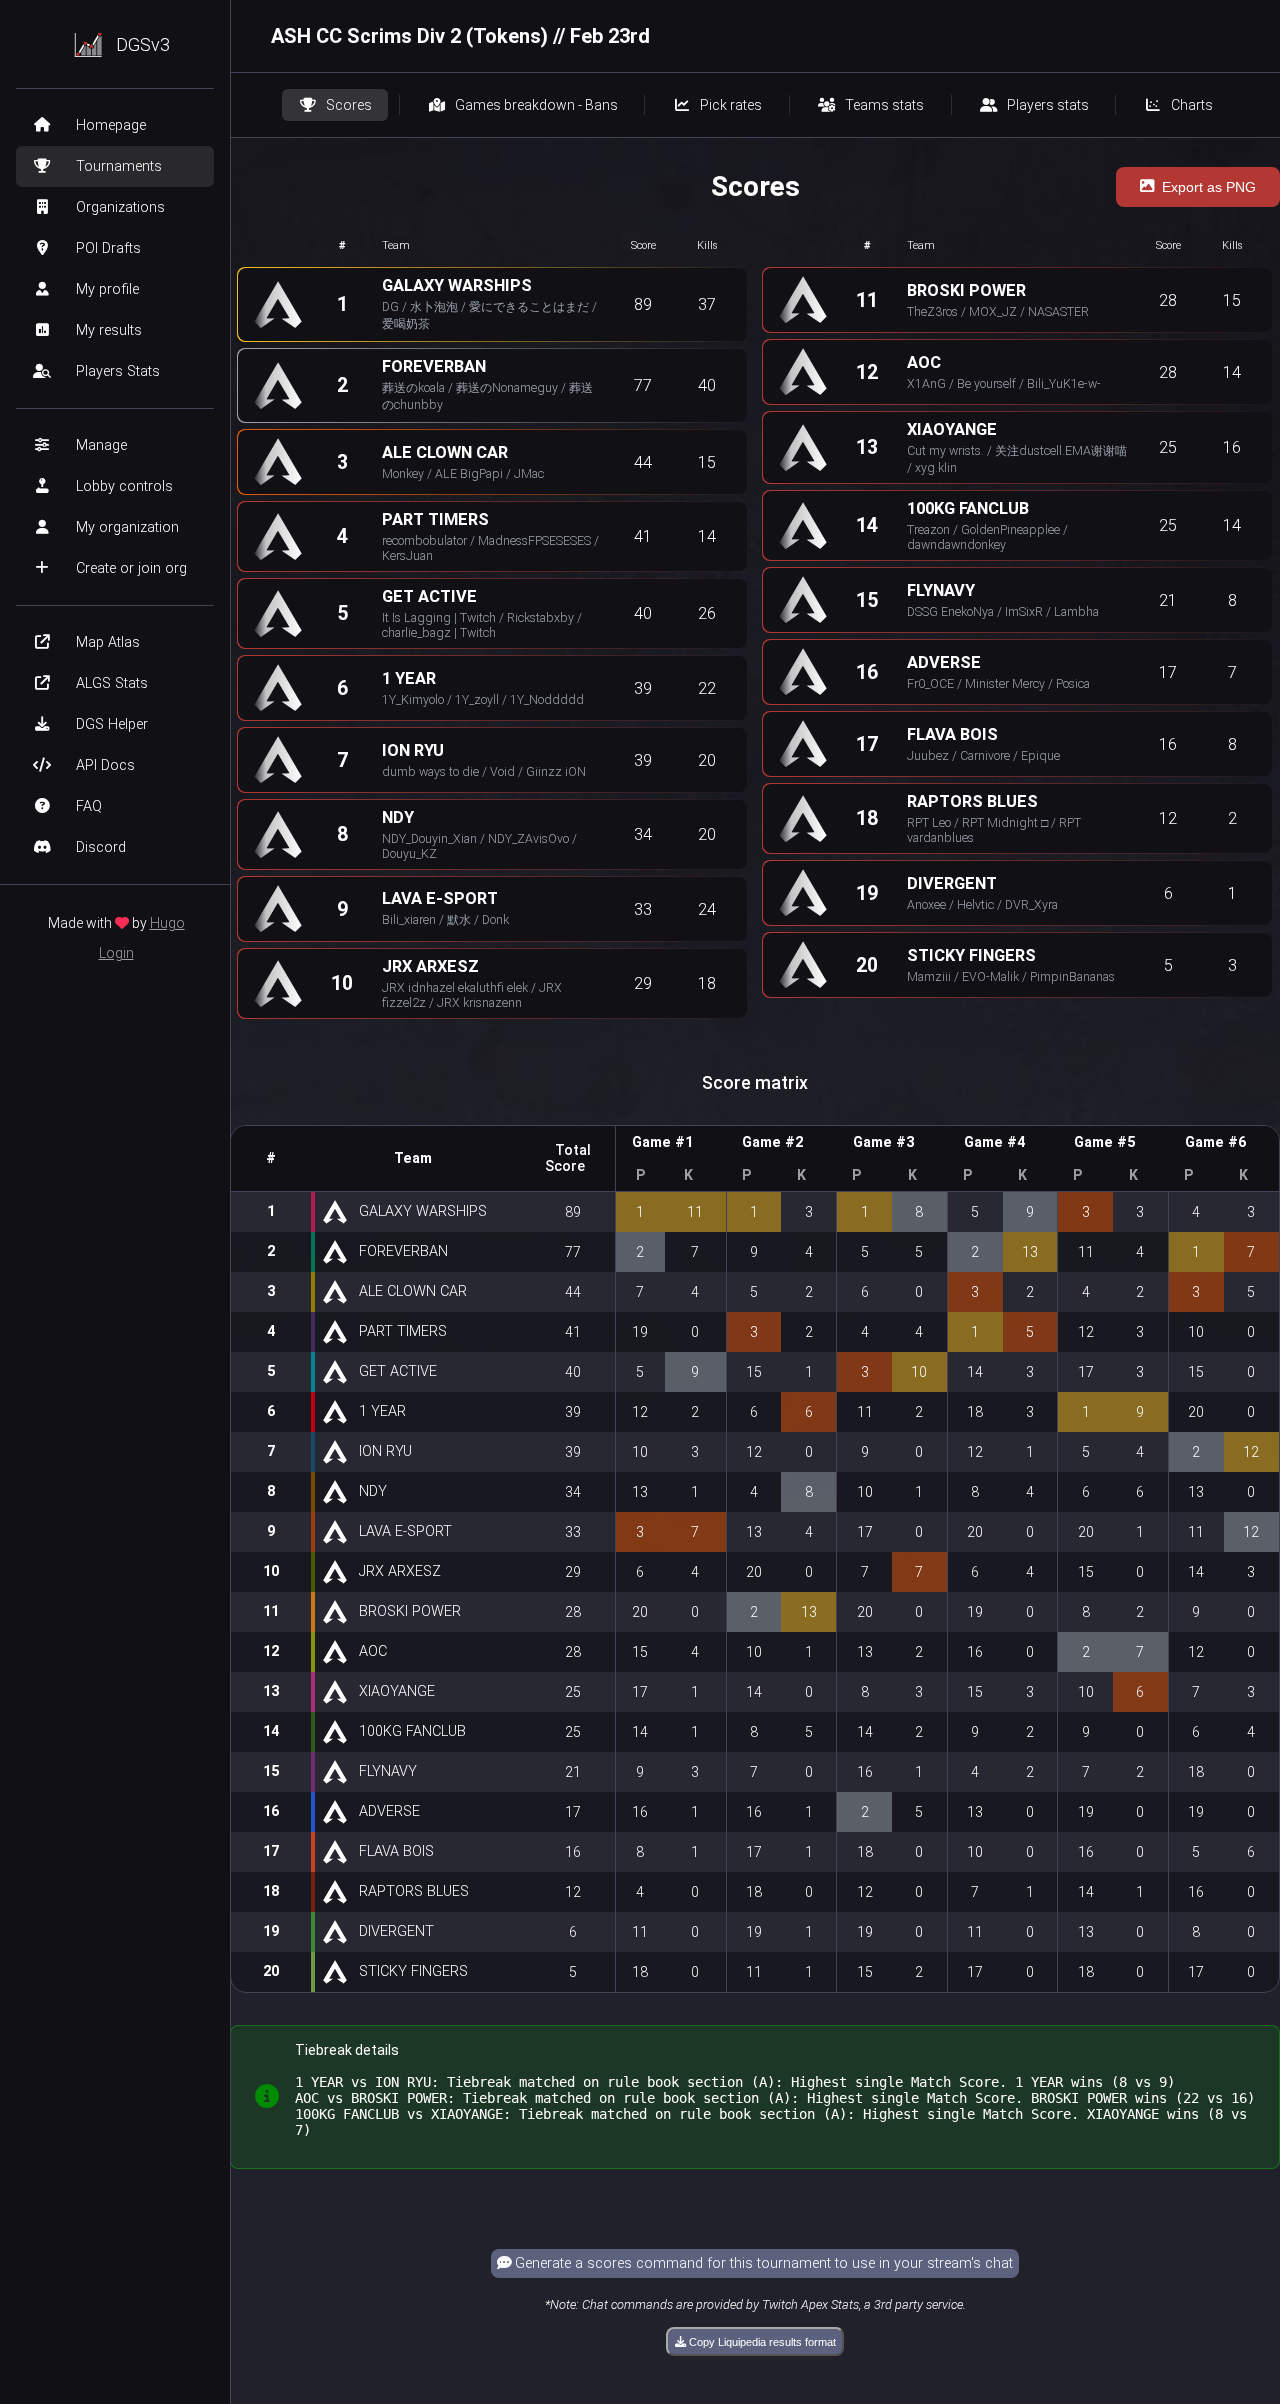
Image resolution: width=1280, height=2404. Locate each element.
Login (116, 953)
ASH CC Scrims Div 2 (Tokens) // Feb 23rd (460, 36)
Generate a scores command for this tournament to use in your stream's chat (762, 2263)
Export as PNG (1209, 187)
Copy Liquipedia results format (761, 2342)
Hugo (167, 923)
